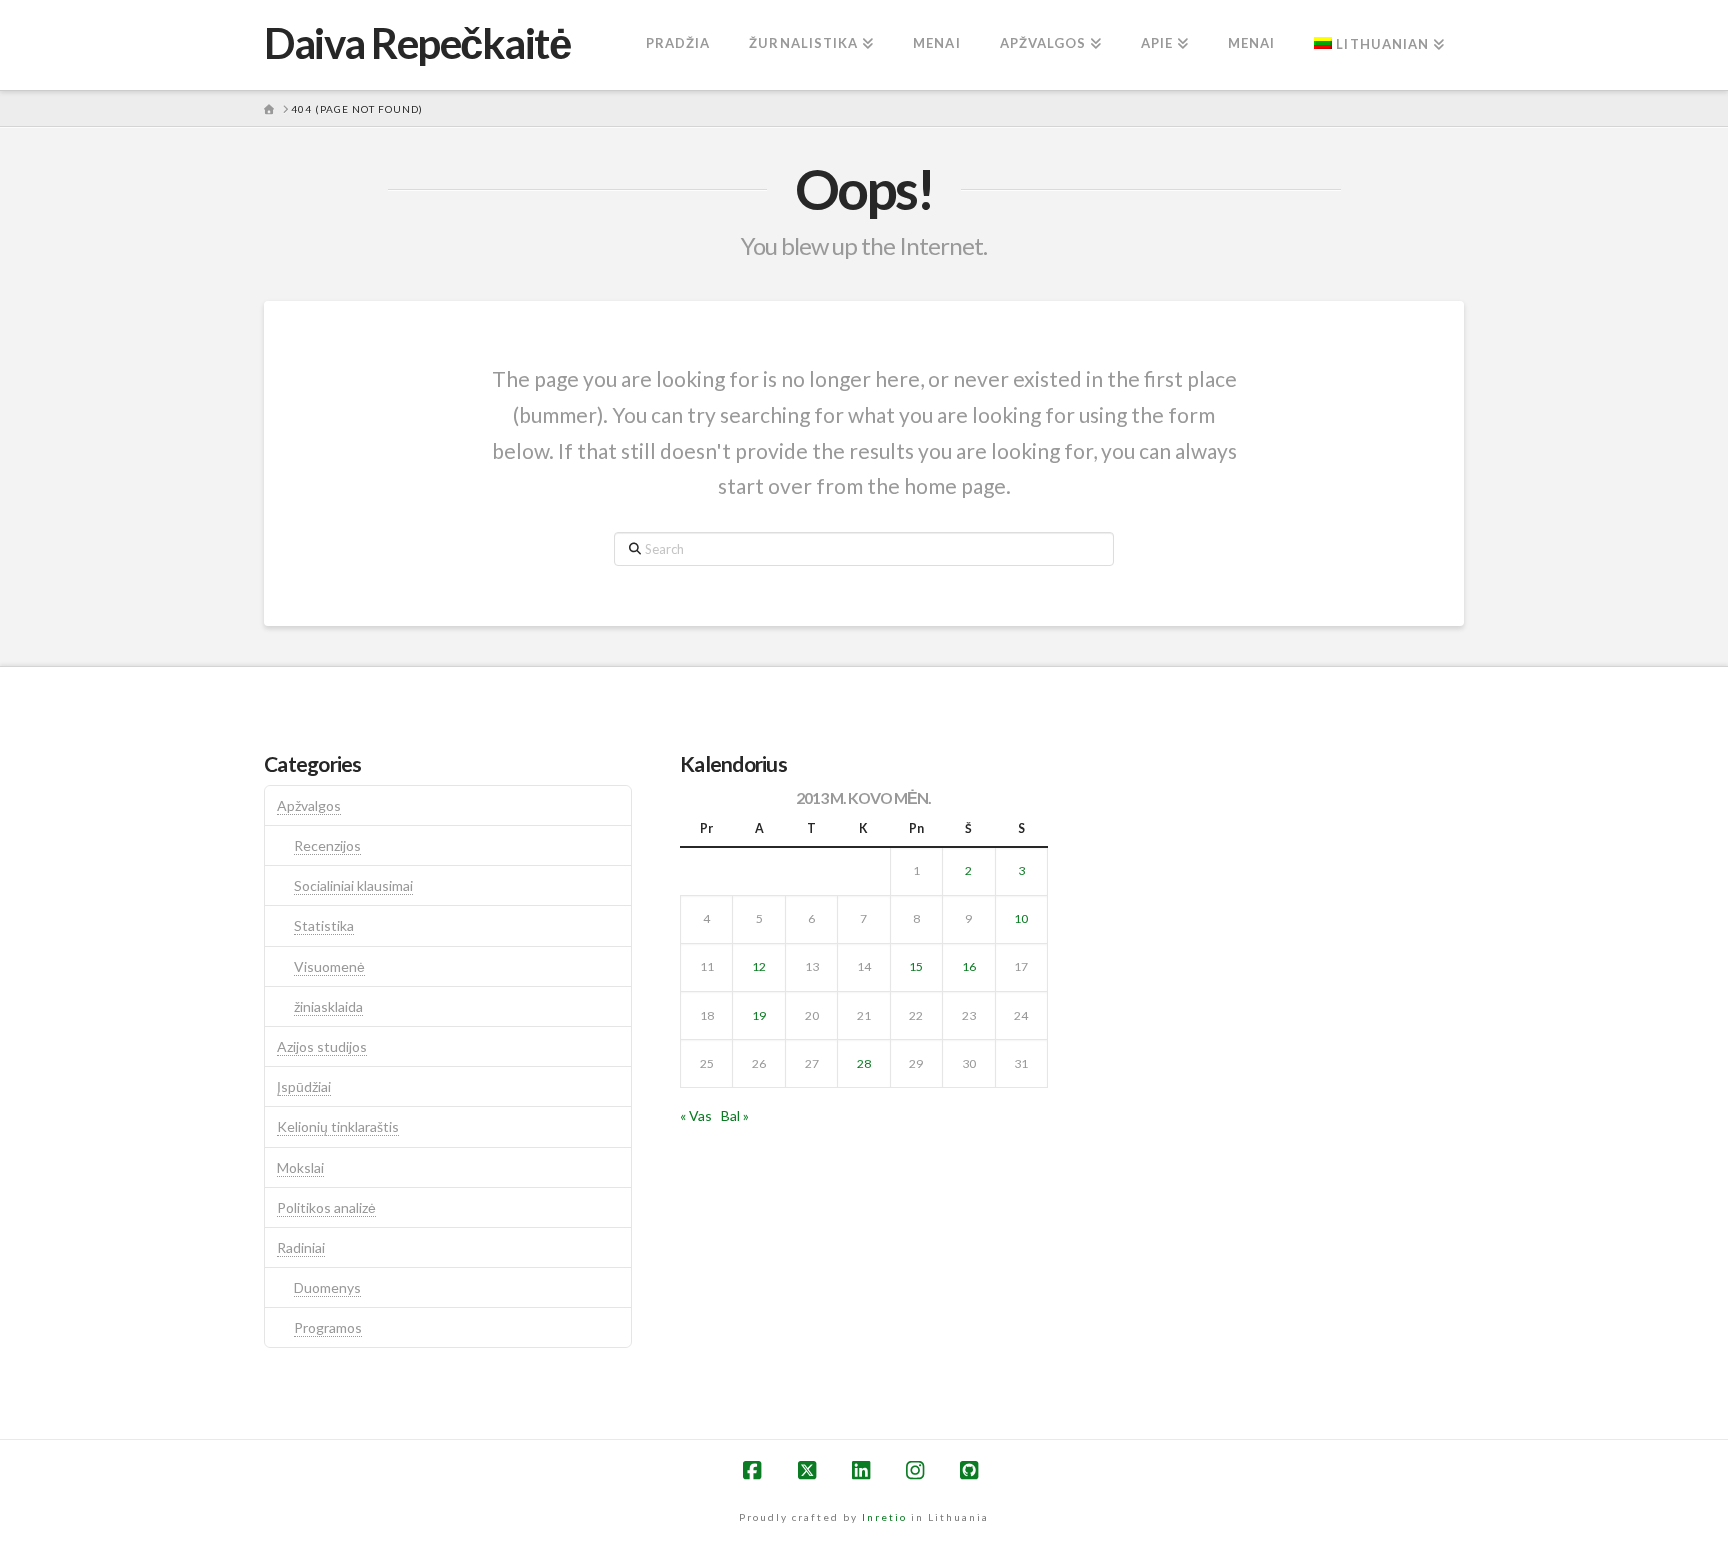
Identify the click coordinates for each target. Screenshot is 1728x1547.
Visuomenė (329, 966)
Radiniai (301, 1247)
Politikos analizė (326, 1207)
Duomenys (327, 1287)
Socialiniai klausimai (353, 885)
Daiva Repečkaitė (417, 43)
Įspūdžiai (304, 1086)
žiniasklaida (328, 1006)
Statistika (324, 925)
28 (864, 1063)
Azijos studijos (322, 1046)
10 (1021, 918)
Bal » (735, 1115)
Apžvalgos (309, 805)
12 (759, 966)
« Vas (696, 1115)
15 (916, 966)
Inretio (884, 1517)
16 (969, 966)
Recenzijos (327, 845)
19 (759, 1015)
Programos (328, 1327)
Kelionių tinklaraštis (338, 1126)
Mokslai (300, 1167)
